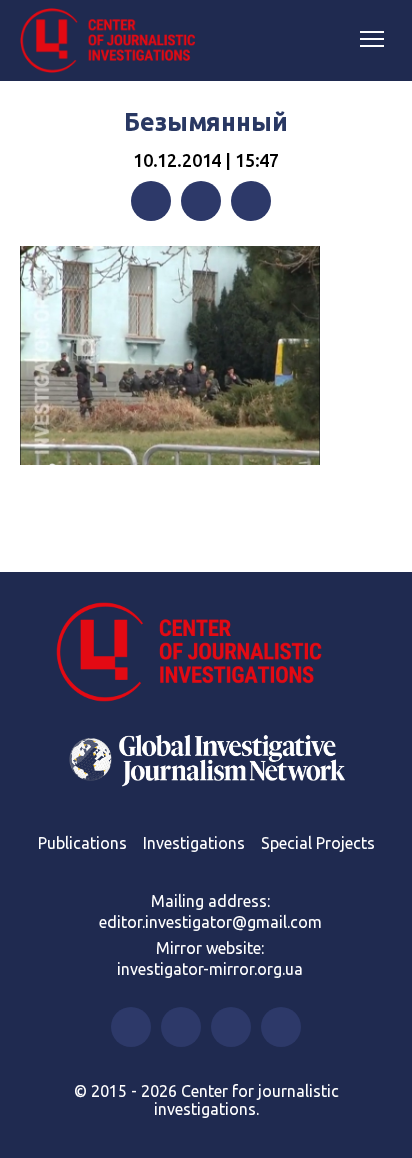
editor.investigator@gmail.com (210, 922)
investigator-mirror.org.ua (210, 969)
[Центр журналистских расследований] (115, 41)
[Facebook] (151, 201)
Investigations (194, 843)
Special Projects (318, 843)
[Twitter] (201, 201)
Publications (82, 843)
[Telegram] (251, 201)
